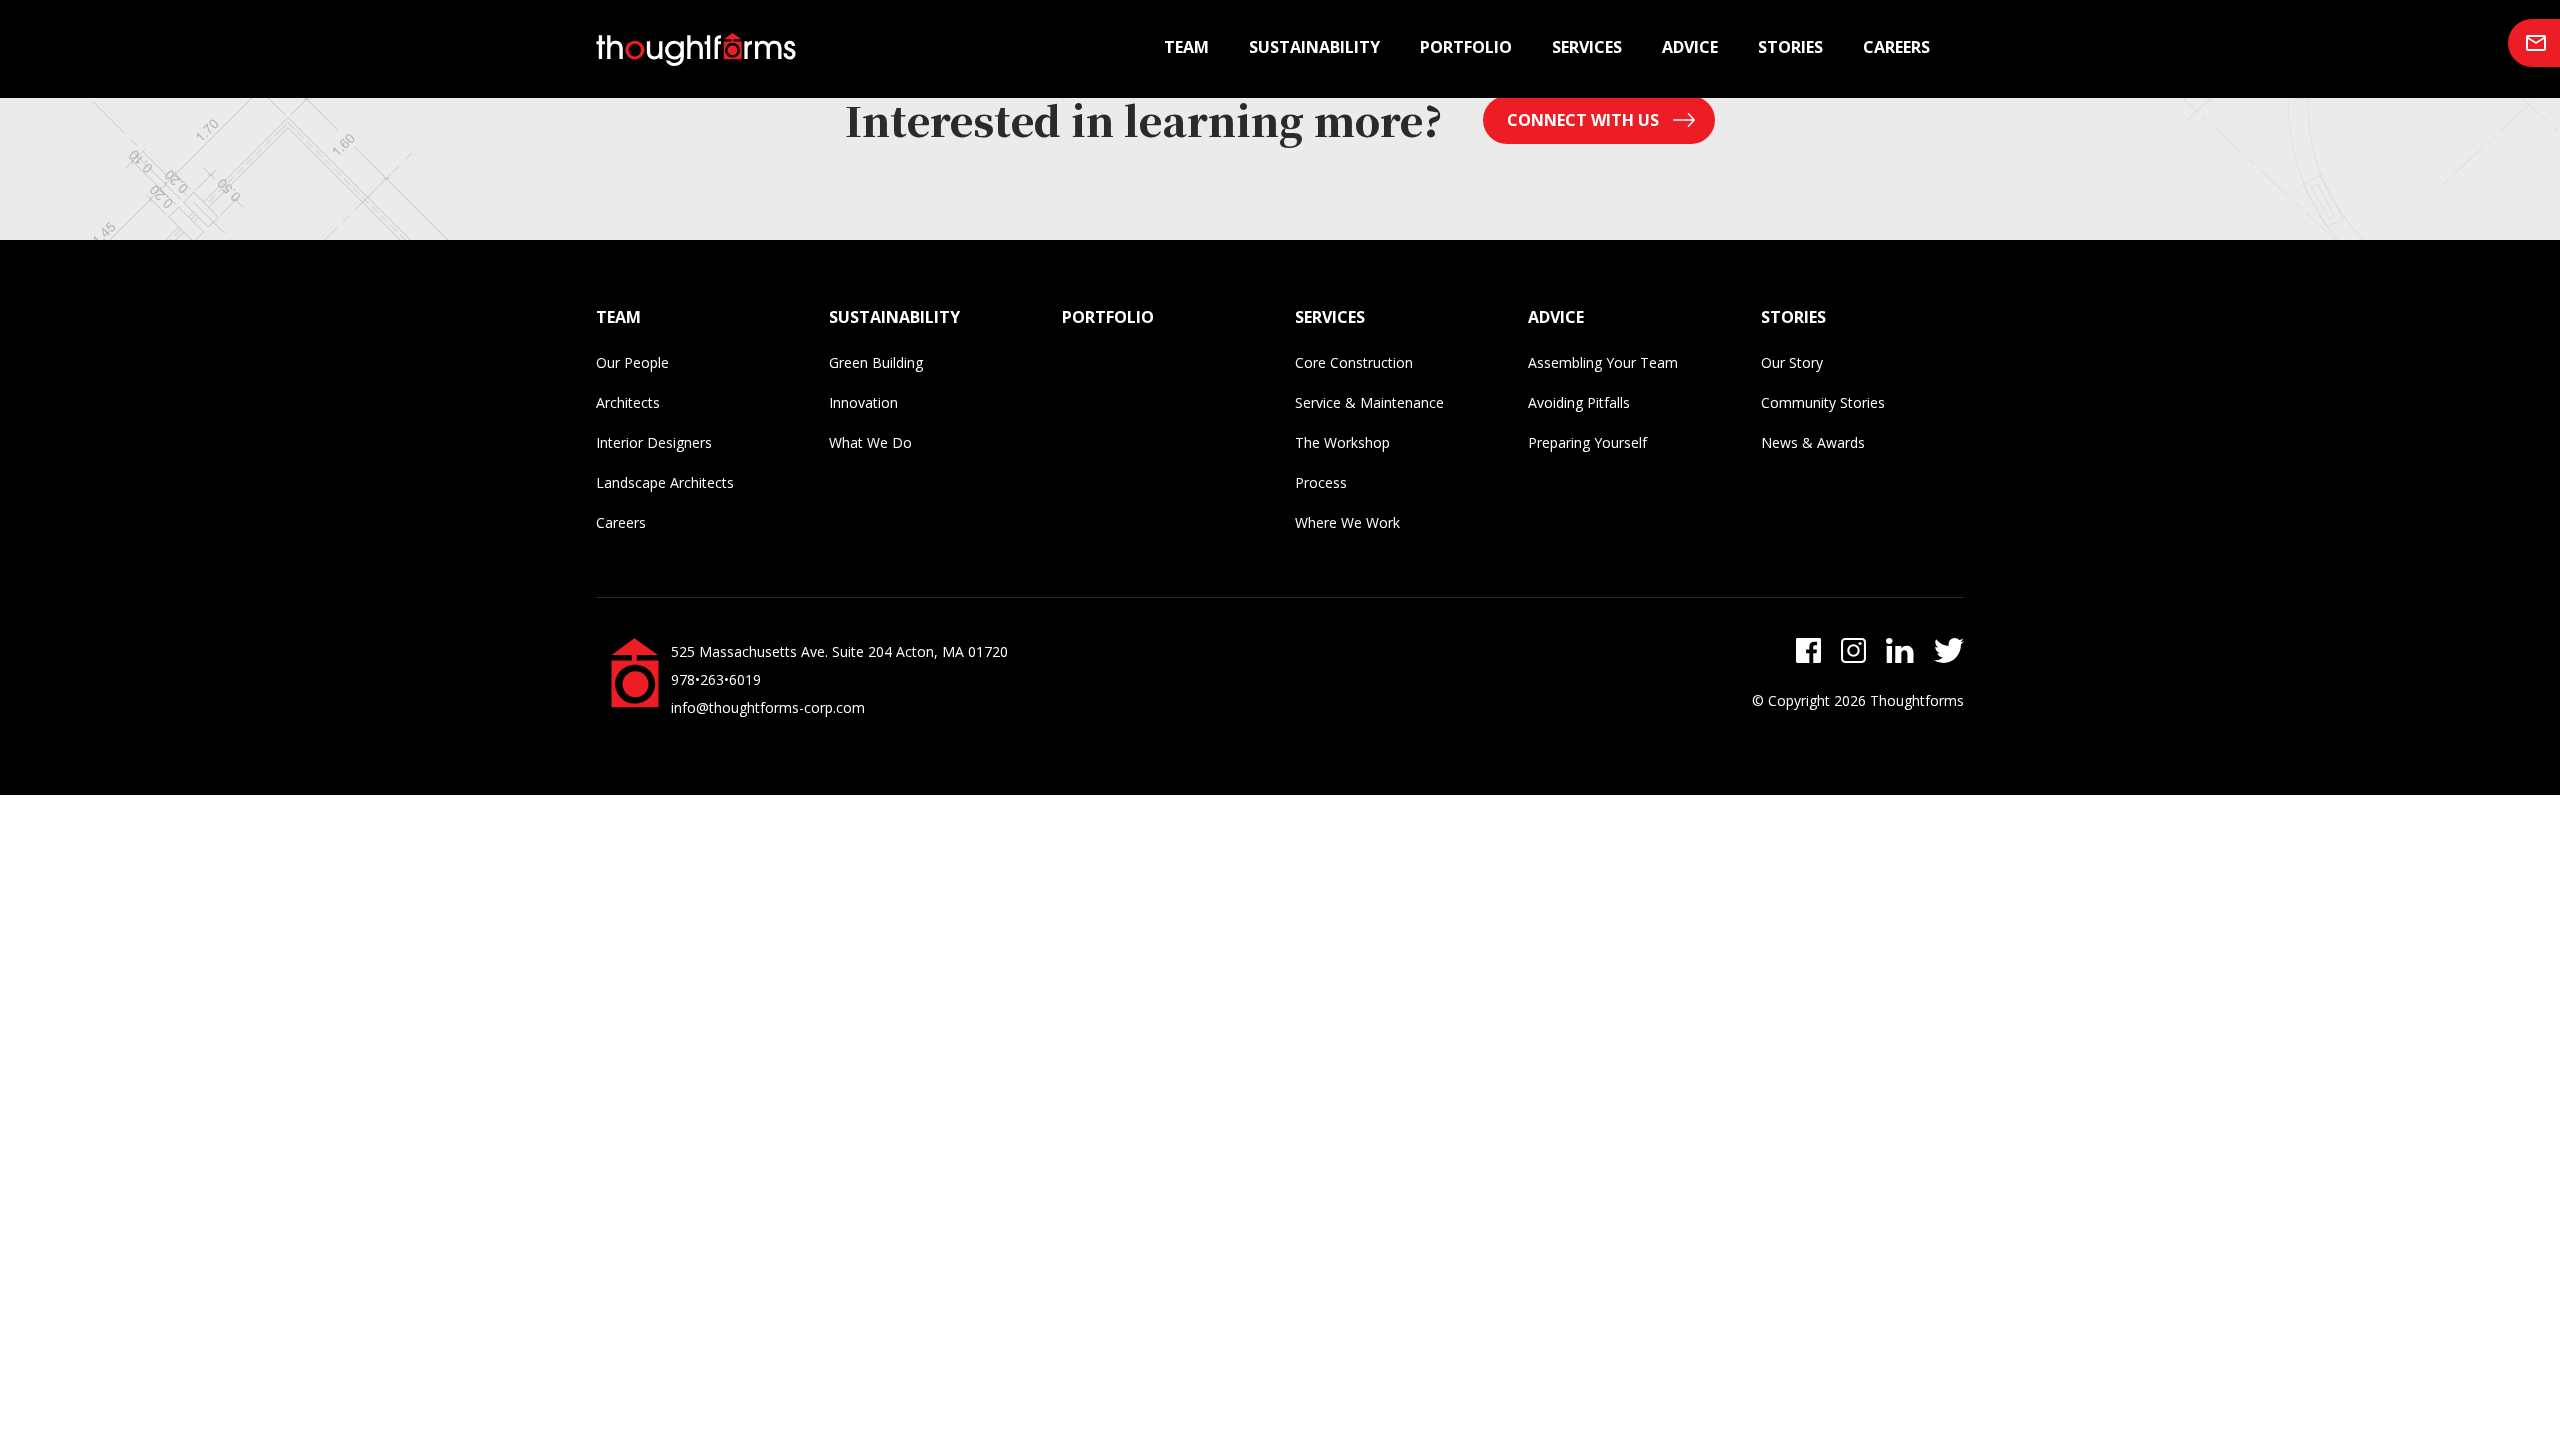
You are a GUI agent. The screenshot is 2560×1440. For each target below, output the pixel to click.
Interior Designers (654, 442)
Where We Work (1347, 522)
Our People (632, 362)
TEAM (618, 317)
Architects (628, 402)
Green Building (876, 362)
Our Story (1792, 362)
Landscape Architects (665, 482)
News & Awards (1813, 442)
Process (1321, 482)
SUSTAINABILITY (894, 317)
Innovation (863, 402)
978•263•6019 (716, 679)
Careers (1896, 47)
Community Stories (1823, 402)
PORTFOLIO (1108, 317)
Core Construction (1354, 362)
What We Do (870, 442)
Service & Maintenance (1369, 402)
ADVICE (1556, 317)
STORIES (1793, 317)
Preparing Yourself (1587, 442)
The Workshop (1342, 442)
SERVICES (1330, 317)
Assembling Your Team (1603, 362)
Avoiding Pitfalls (1579, 402)
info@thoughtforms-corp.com (768, 707)
